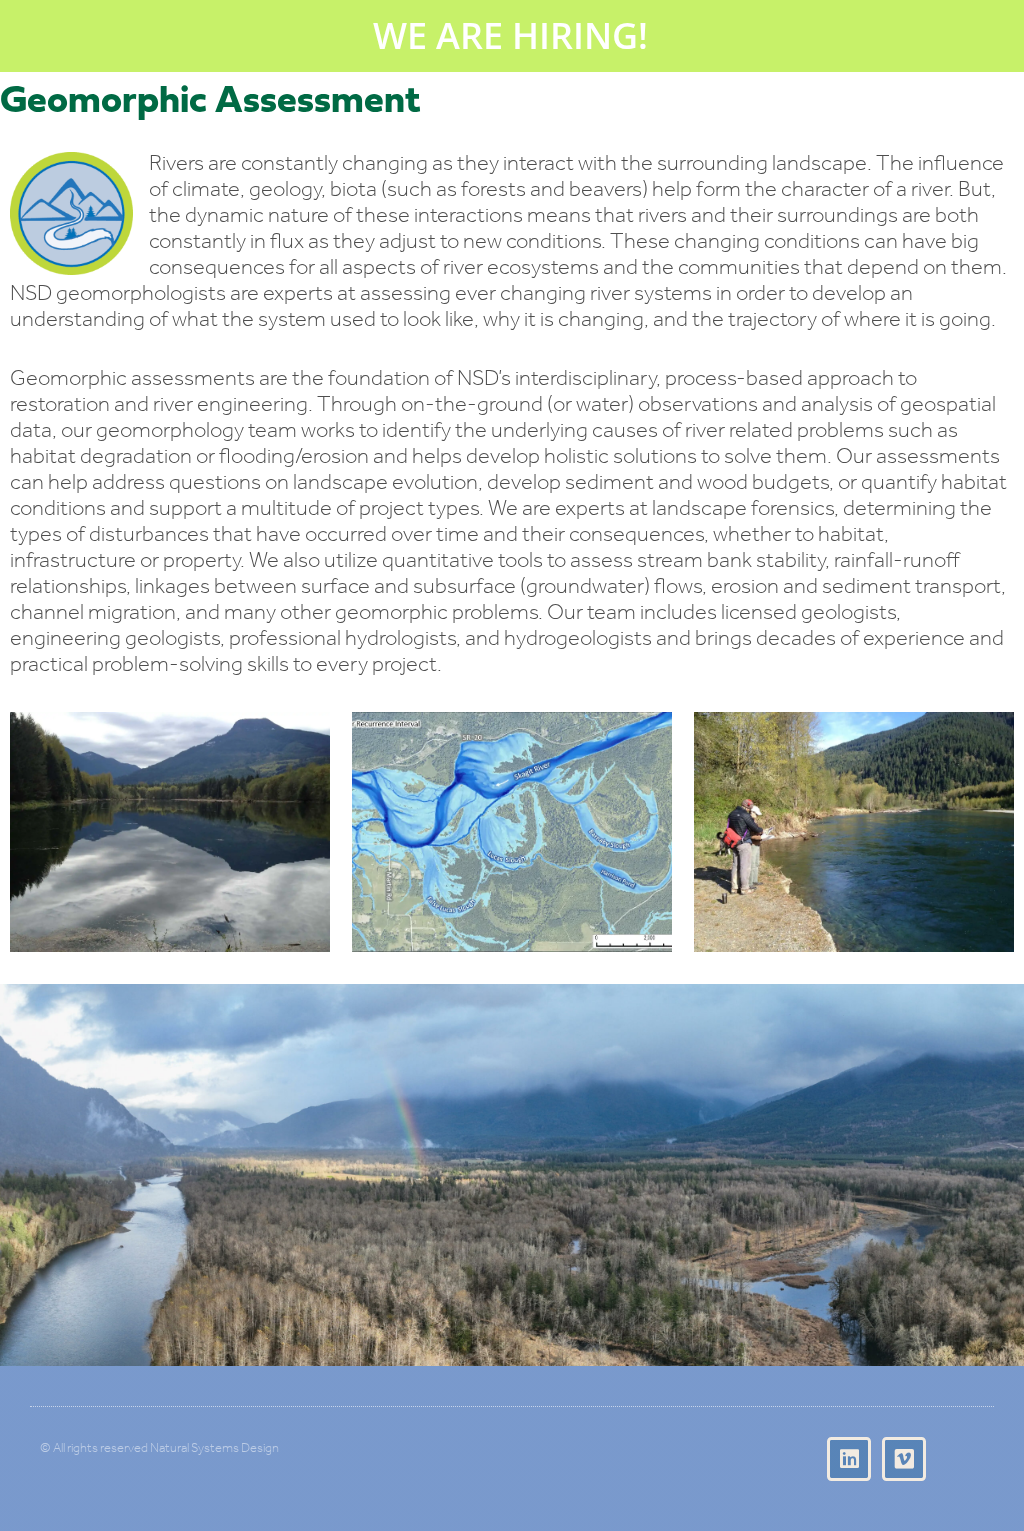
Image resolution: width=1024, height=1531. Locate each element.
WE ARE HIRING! (510, 35)
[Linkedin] (849, 1459)
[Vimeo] (904, 1459)
